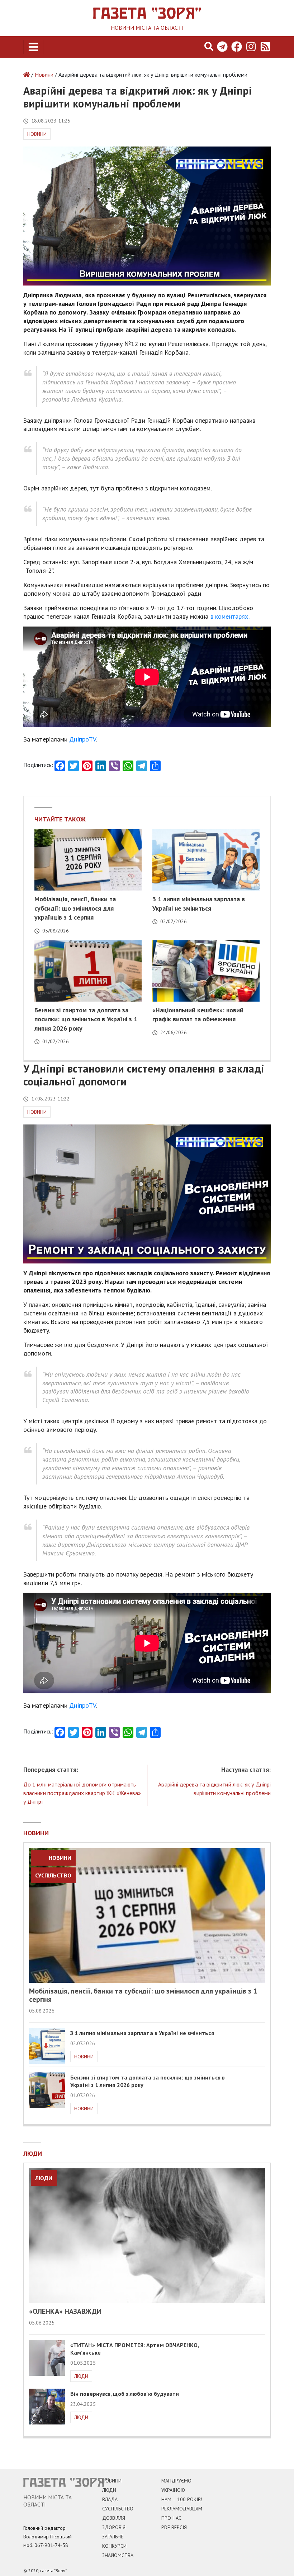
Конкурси (114, 2546)
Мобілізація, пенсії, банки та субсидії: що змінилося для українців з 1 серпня (75, 908)
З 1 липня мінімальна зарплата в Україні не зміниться (142, 2033)
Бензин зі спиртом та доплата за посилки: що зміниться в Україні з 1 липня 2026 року (86, 1019)
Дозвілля (114, 2518)
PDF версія (174, 2527)
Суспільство (53, 1875)
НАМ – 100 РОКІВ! (182, 2499)
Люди (44, 2178)
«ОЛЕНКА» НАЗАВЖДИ (65, 2311)
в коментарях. (230, 616)
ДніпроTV (82, 739)
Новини (44, 75)
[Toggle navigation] (33, 47)
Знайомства (118, 2555)
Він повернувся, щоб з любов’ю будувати (125, 2394)
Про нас (171, 2518)
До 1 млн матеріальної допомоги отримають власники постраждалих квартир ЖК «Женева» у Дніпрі (82, 1793)
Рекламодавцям (182, 2509)
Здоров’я (114, 2527)
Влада (110, 2499)
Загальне (113, 2537)
